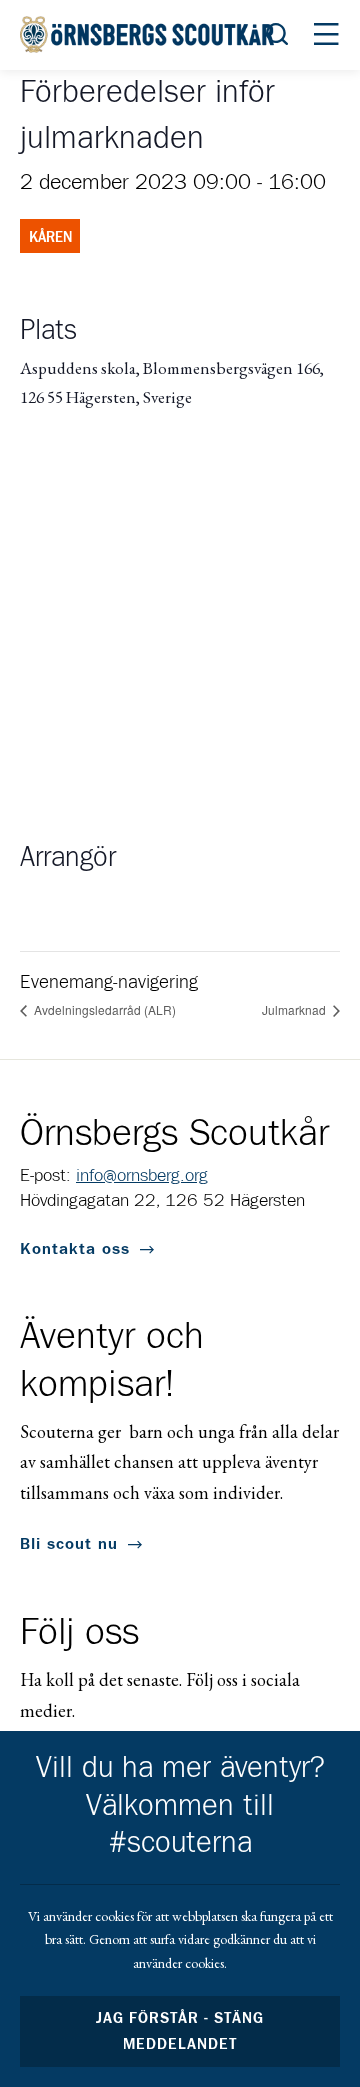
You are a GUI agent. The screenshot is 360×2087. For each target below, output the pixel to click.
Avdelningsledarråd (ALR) (103, 1009)
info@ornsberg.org (142, 1176)
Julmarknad (295, 1009)
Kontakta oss (75, 1249)
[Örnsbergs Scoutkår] (150, 34)
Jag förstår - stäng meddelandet (180, 2031)
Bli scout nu (69, 1544)
